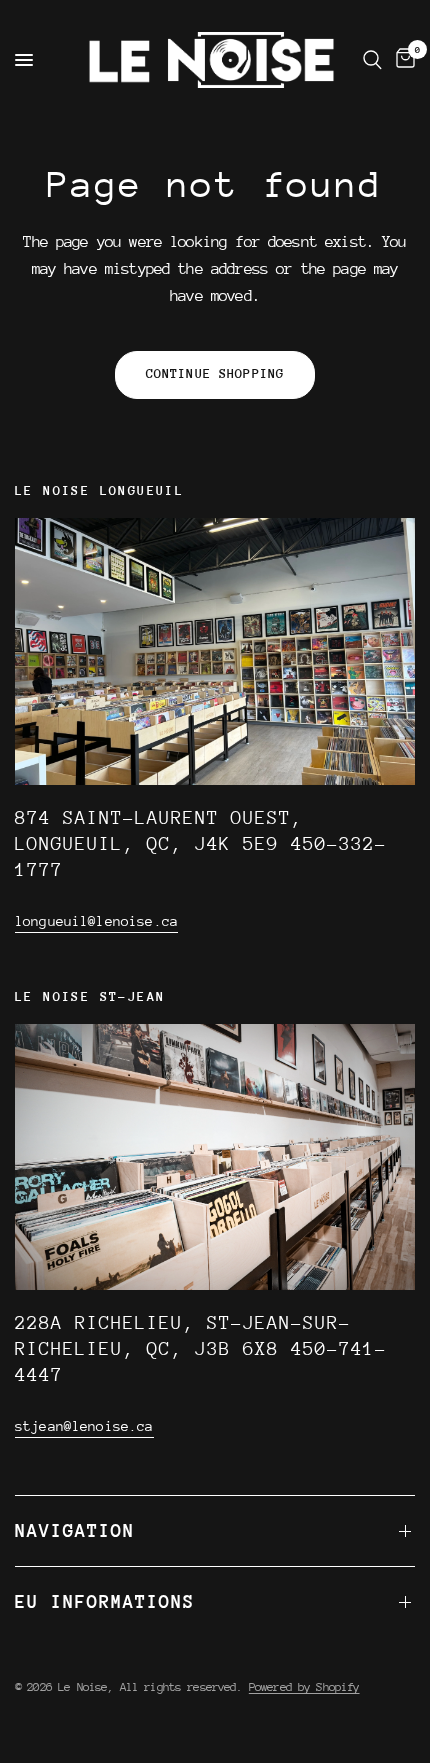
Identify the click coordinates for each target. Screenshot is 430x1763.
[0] (402, 60)
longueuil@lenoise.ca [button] (96, 921)
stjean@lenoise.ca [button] (84, 1426)
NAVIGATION (75, 1530)
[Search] (372, 60)
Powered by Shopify (304, 1687)
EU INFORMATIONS (105, 1601)
